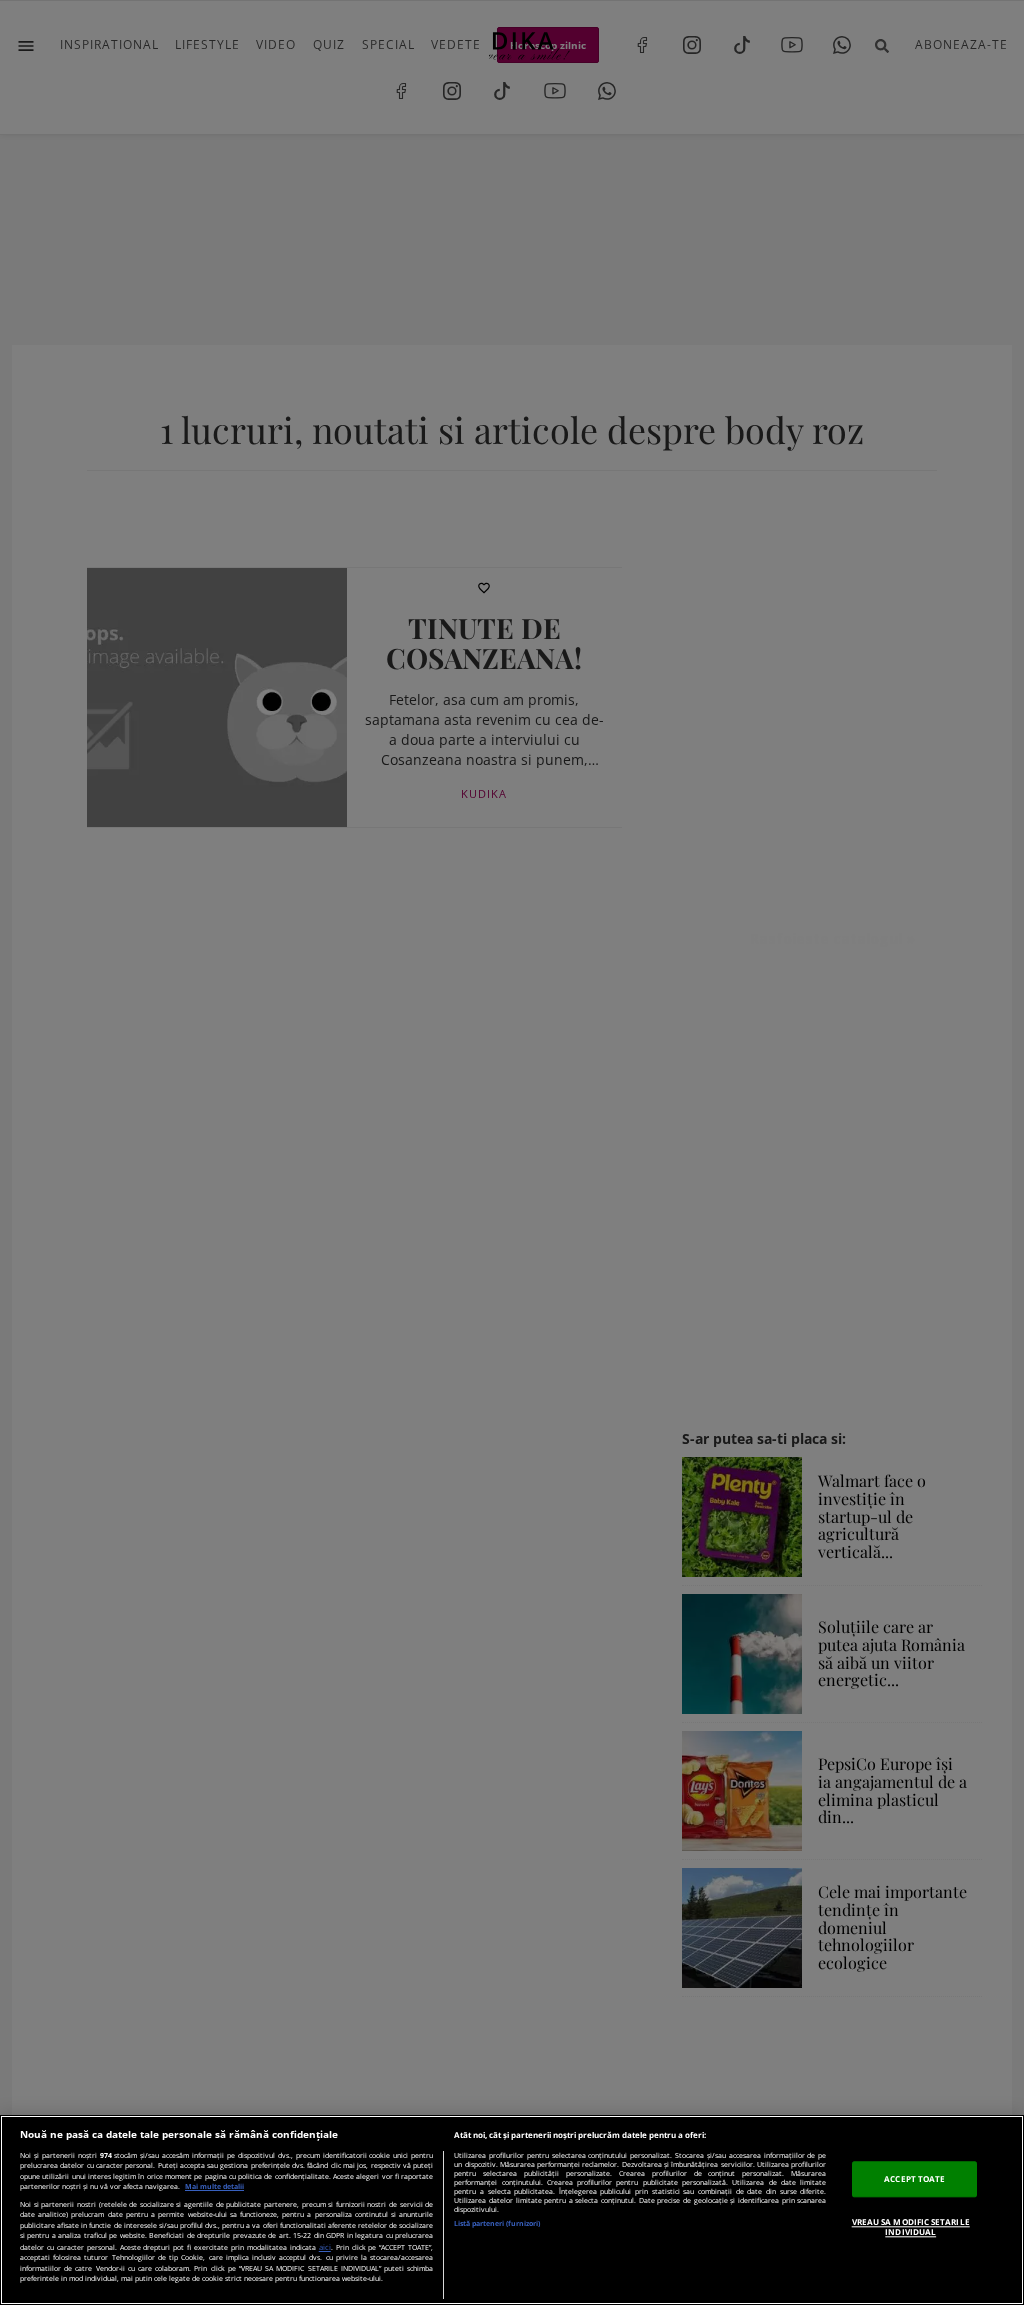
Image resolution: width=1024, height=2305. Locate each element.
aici (325, 2247)
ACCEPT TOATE (914, 2178)
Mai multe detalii (214, 2186)
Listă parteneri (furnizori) (497, 2223)
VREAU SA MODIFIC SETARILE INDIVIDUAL (911, 2226)
